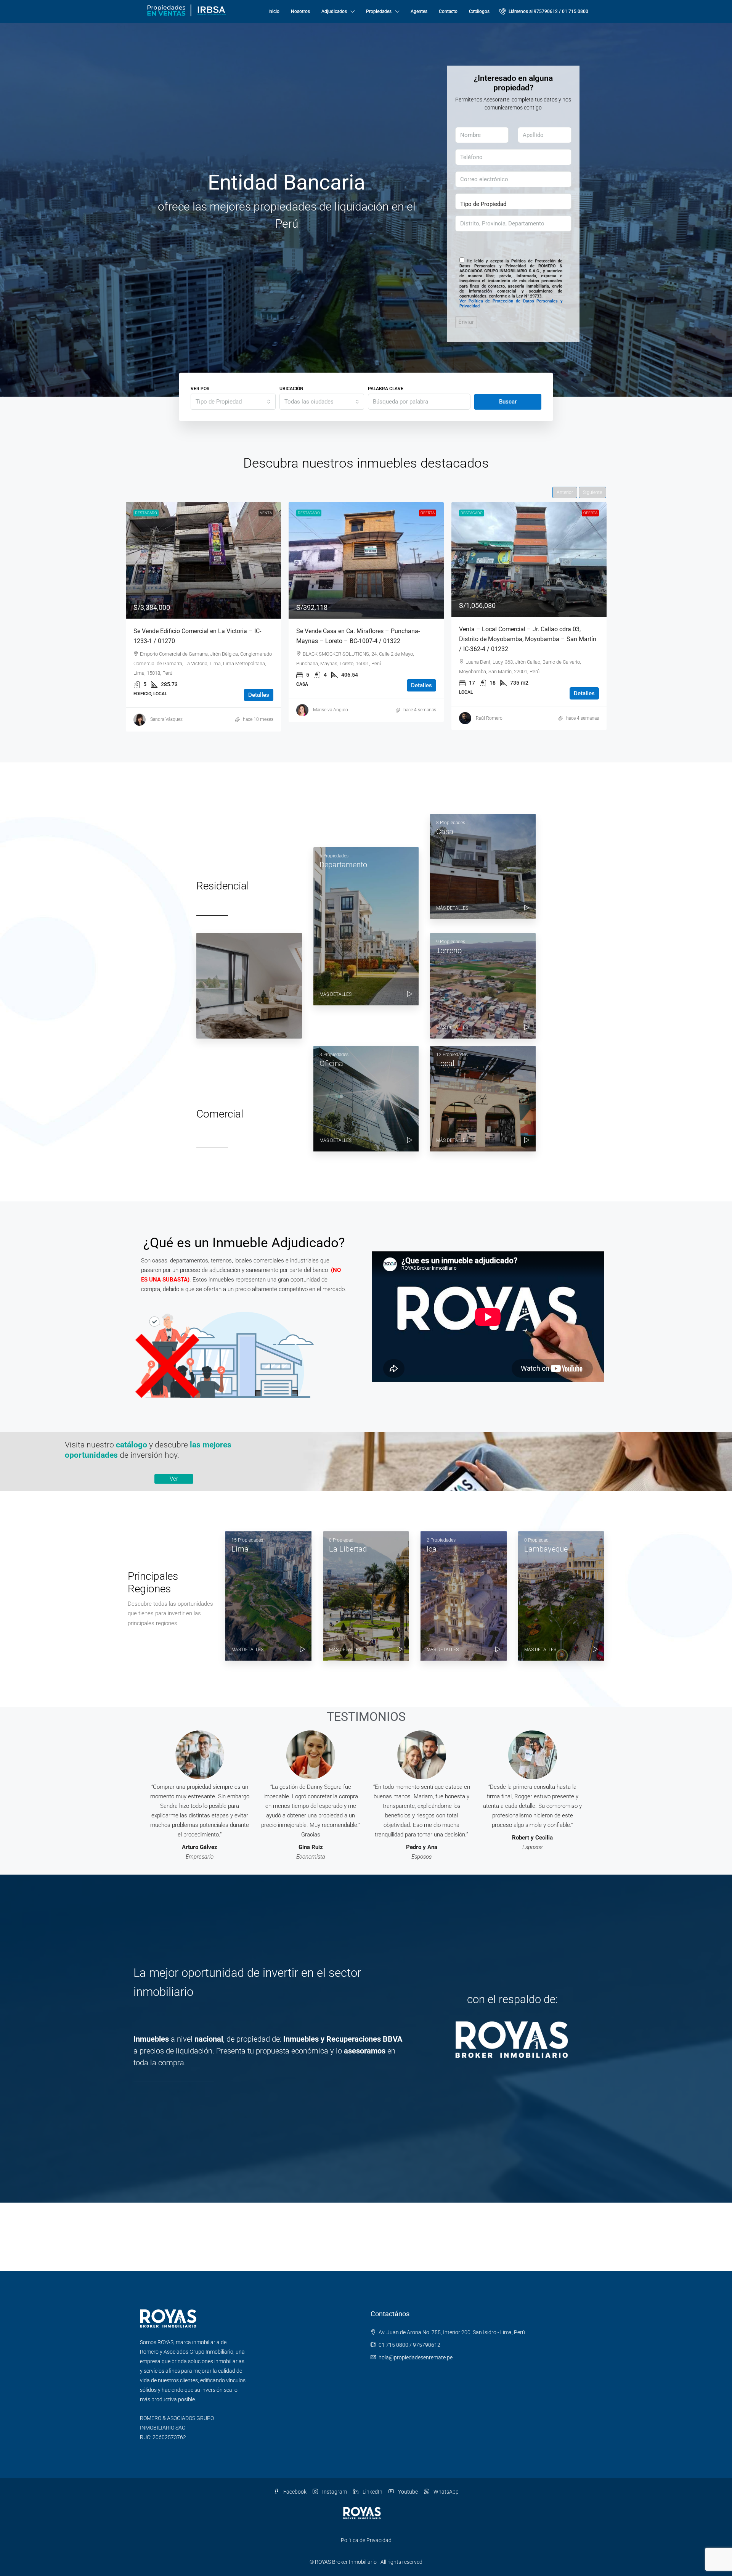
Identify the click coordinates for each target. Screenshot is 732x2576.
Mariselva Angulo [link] (168, 710)
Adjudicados (334, 11)
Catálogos (479, 11)
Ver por (200, 389)
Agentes (419, 11)
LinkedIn (372, 2492)
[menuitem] (544, 11)
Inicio (274, 11)
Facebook (294, 2492)
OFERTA (265, 513)
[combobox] (233, 402)
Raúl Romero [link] (326, 718)
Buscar (508, 402)
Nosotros (300, 11)
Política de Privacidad (366, 2540)
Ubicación (291, 389)
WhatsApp (445, 2492)
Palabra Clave (386, 389)
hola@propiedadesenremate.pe (416, 2357)
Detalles (259, 685)
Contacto (448, 11)
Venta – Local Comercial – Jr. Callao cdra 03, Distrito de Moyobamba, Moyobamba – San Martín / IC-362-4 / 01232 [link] (365, 639)
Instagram (334, 2492)
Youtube (407, 2492)
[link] (203, 560)
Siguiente (592, 492)
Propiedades (379, 11)
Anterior (565, 492)
